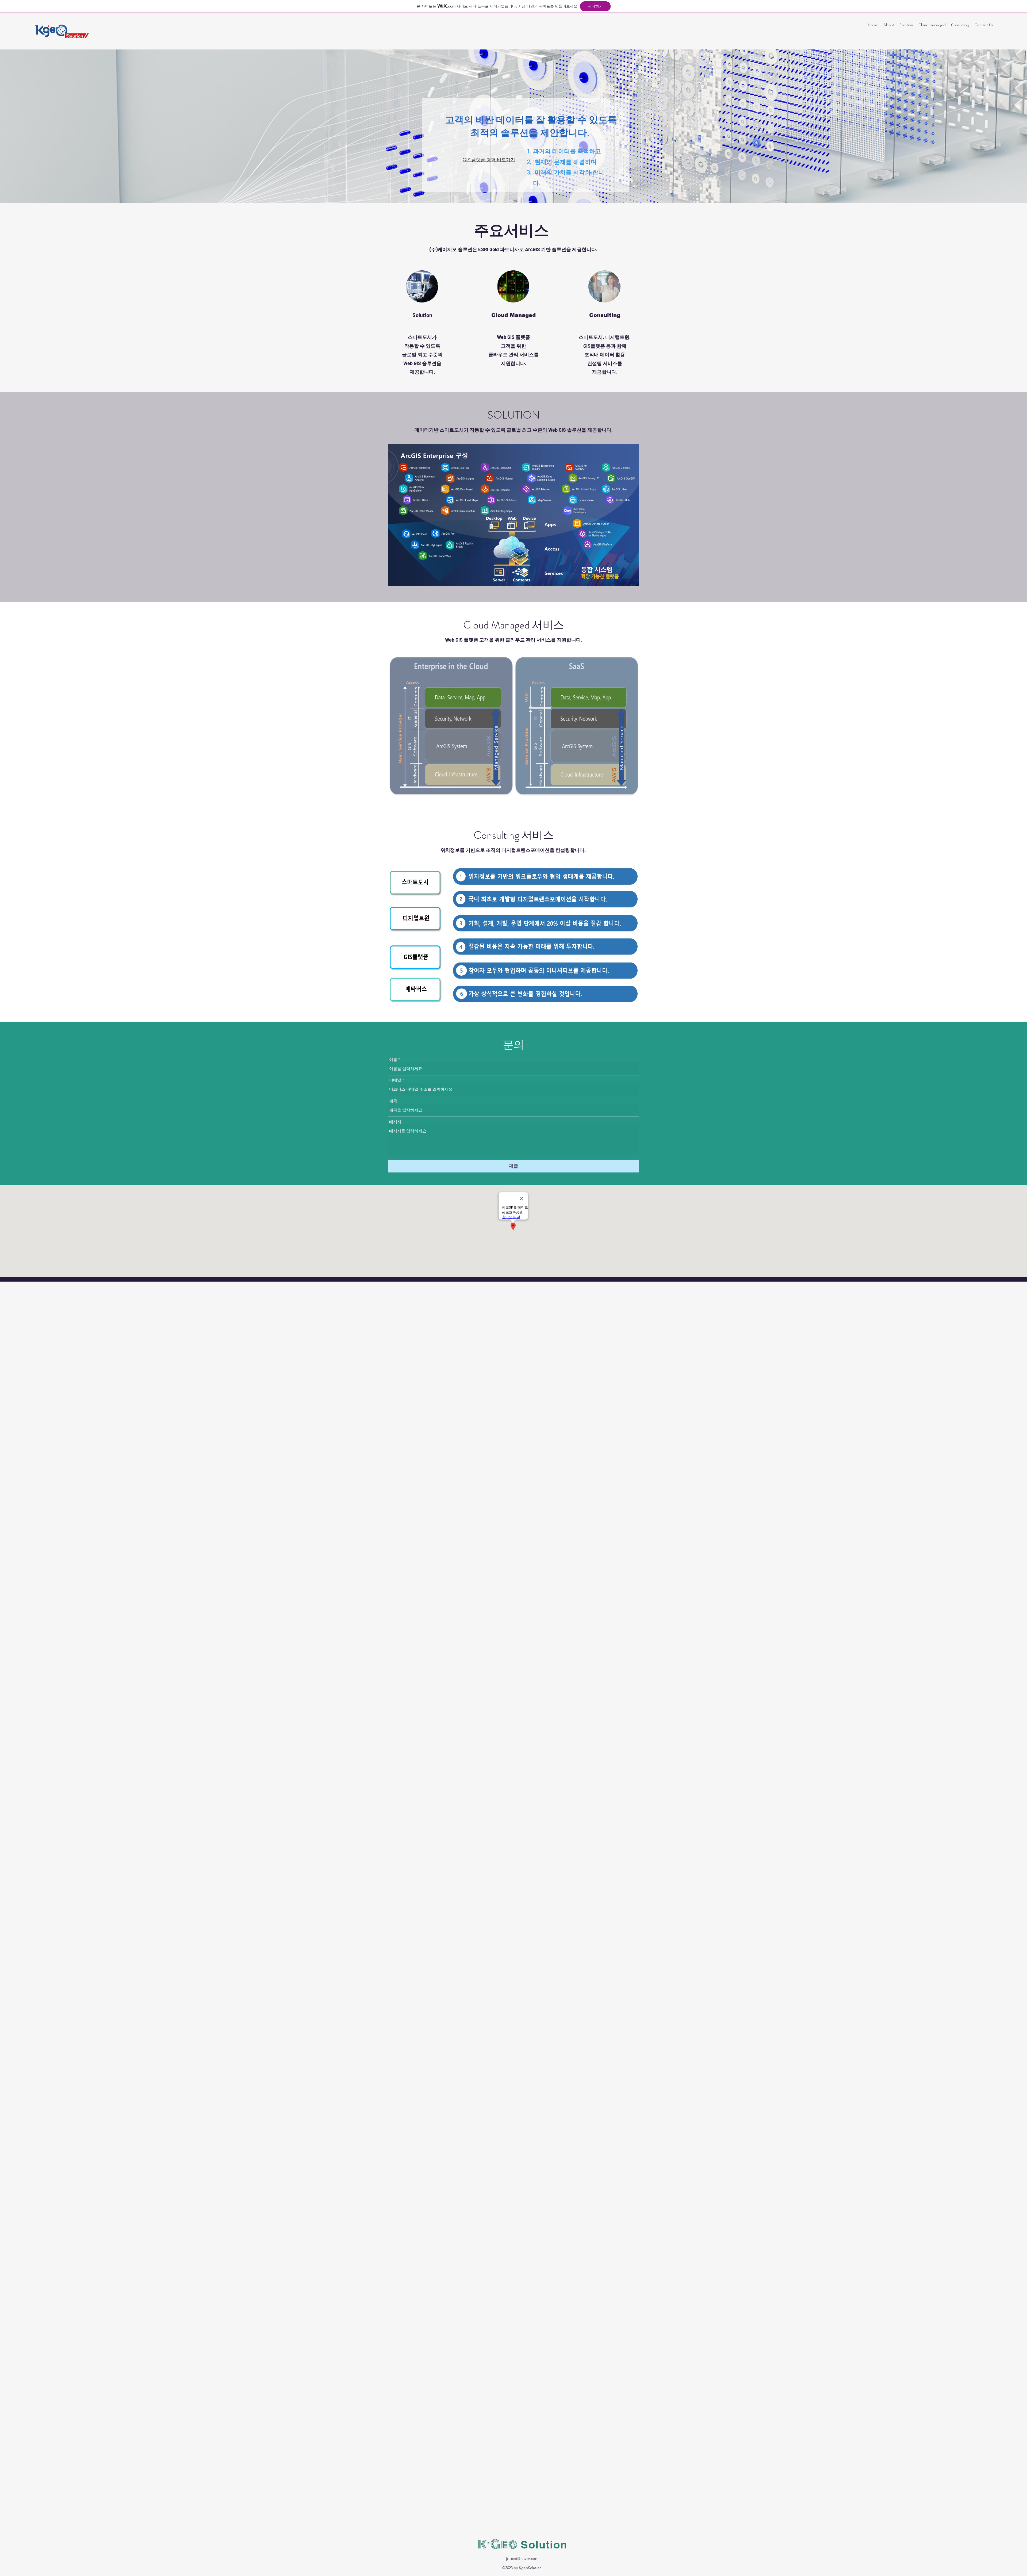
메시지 (395, 1122)
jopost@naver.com (522, 2558)
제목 (393, 1101)
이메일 (395, 1080)
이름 (393, 1059)
